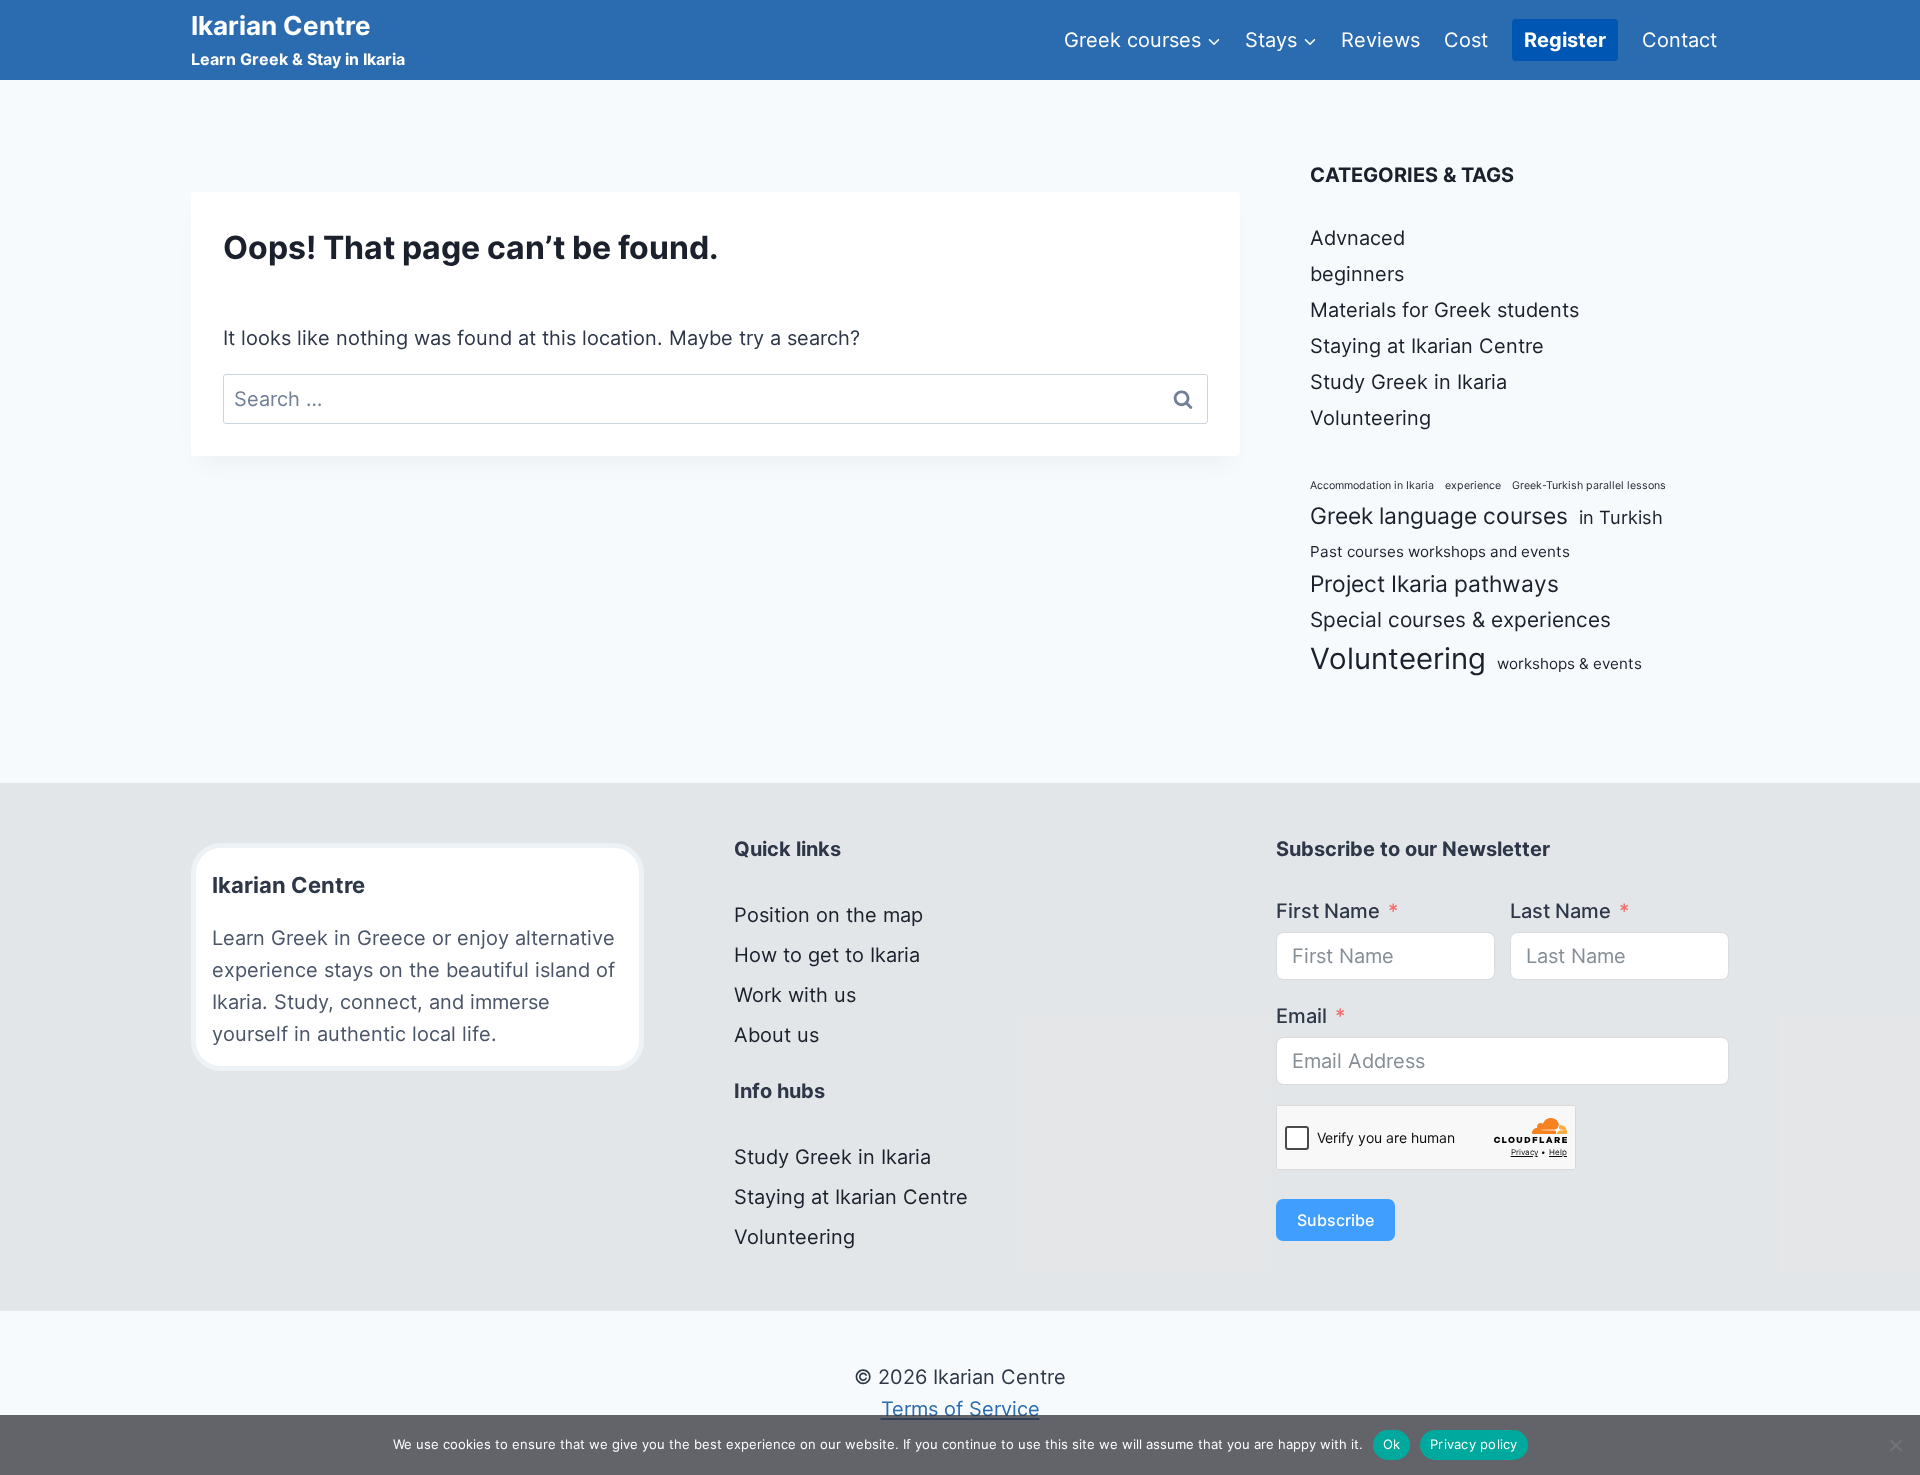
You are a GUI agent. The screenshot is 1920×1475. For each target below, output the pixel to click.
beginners (1357, 274)
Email (1301, 1016)
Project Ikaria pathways (1434, 583)
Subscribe (1335, 1220)
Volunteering (1370, 418)
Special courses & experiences (1460, 619)
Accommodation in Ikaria (1372, 485)
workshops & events (1569, 663)
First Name (1328, 911)
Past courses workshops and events (1440, 551)
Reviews (1380, 40)
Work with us (795, 995)
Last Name (1560, 911)
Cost (1466, 40)
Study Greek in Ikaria (1408, 382)
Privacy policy (1474, 1444)
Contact (1679, 40)
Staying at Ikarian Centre (1427, 346)
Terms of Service (960, 1409)
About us (776, 1035)
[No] (1895, 1445)
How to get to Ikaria (827, 955)
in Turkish (1621, 517)
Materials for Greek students (1444, 310)
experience (1473, 485)
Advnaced (1357, 238)
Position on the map (828, 915)
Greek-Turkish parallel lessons (1589, 485)
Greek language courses (1439, 515)
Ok (1392, 1444)
